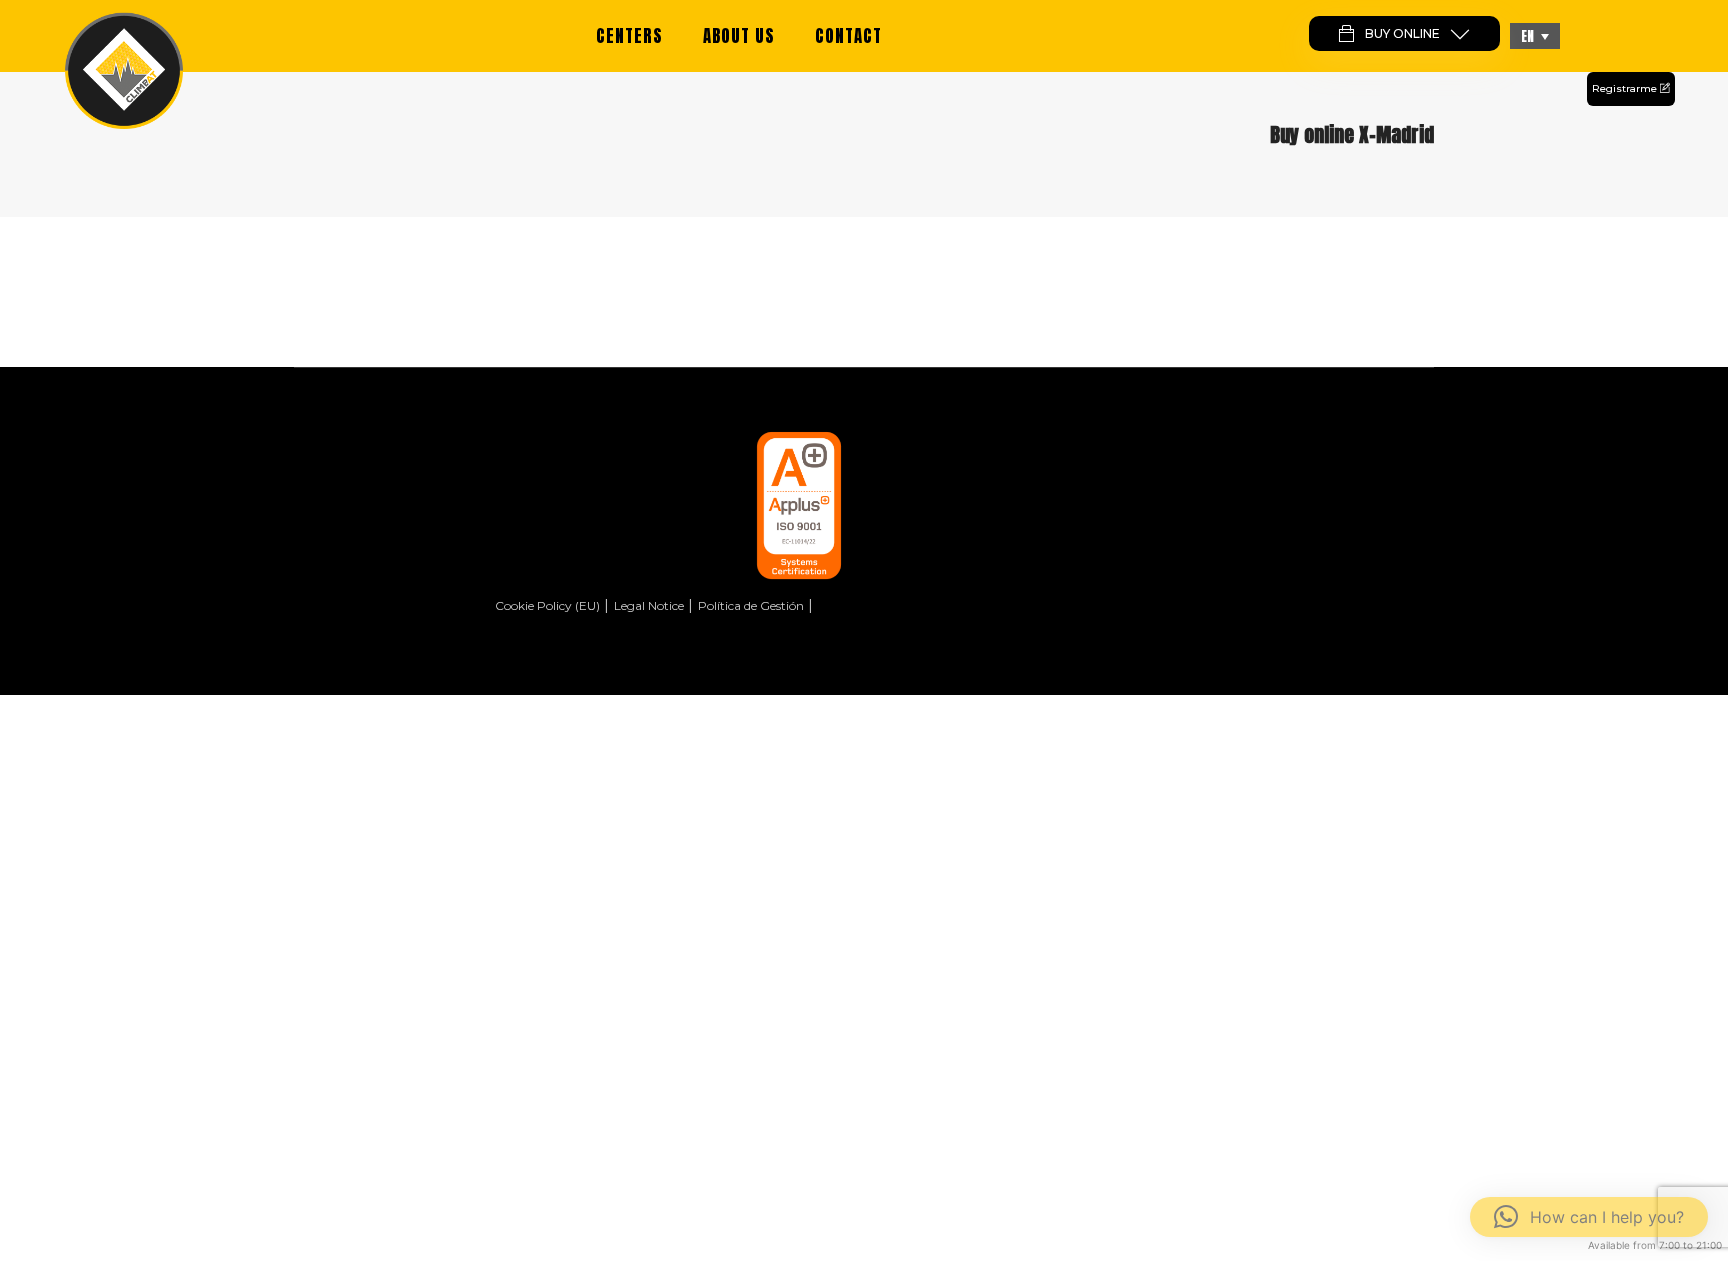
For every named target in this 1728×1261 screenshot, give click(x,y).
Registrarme (1626, 88)
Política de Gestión (751, 605)
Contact (848, 36)
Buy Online (1402, 33)
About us (739, 36)
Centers (629, 36)
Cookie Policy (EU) (547, 605)
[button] (1535, 36)
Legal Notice (649, 605)
